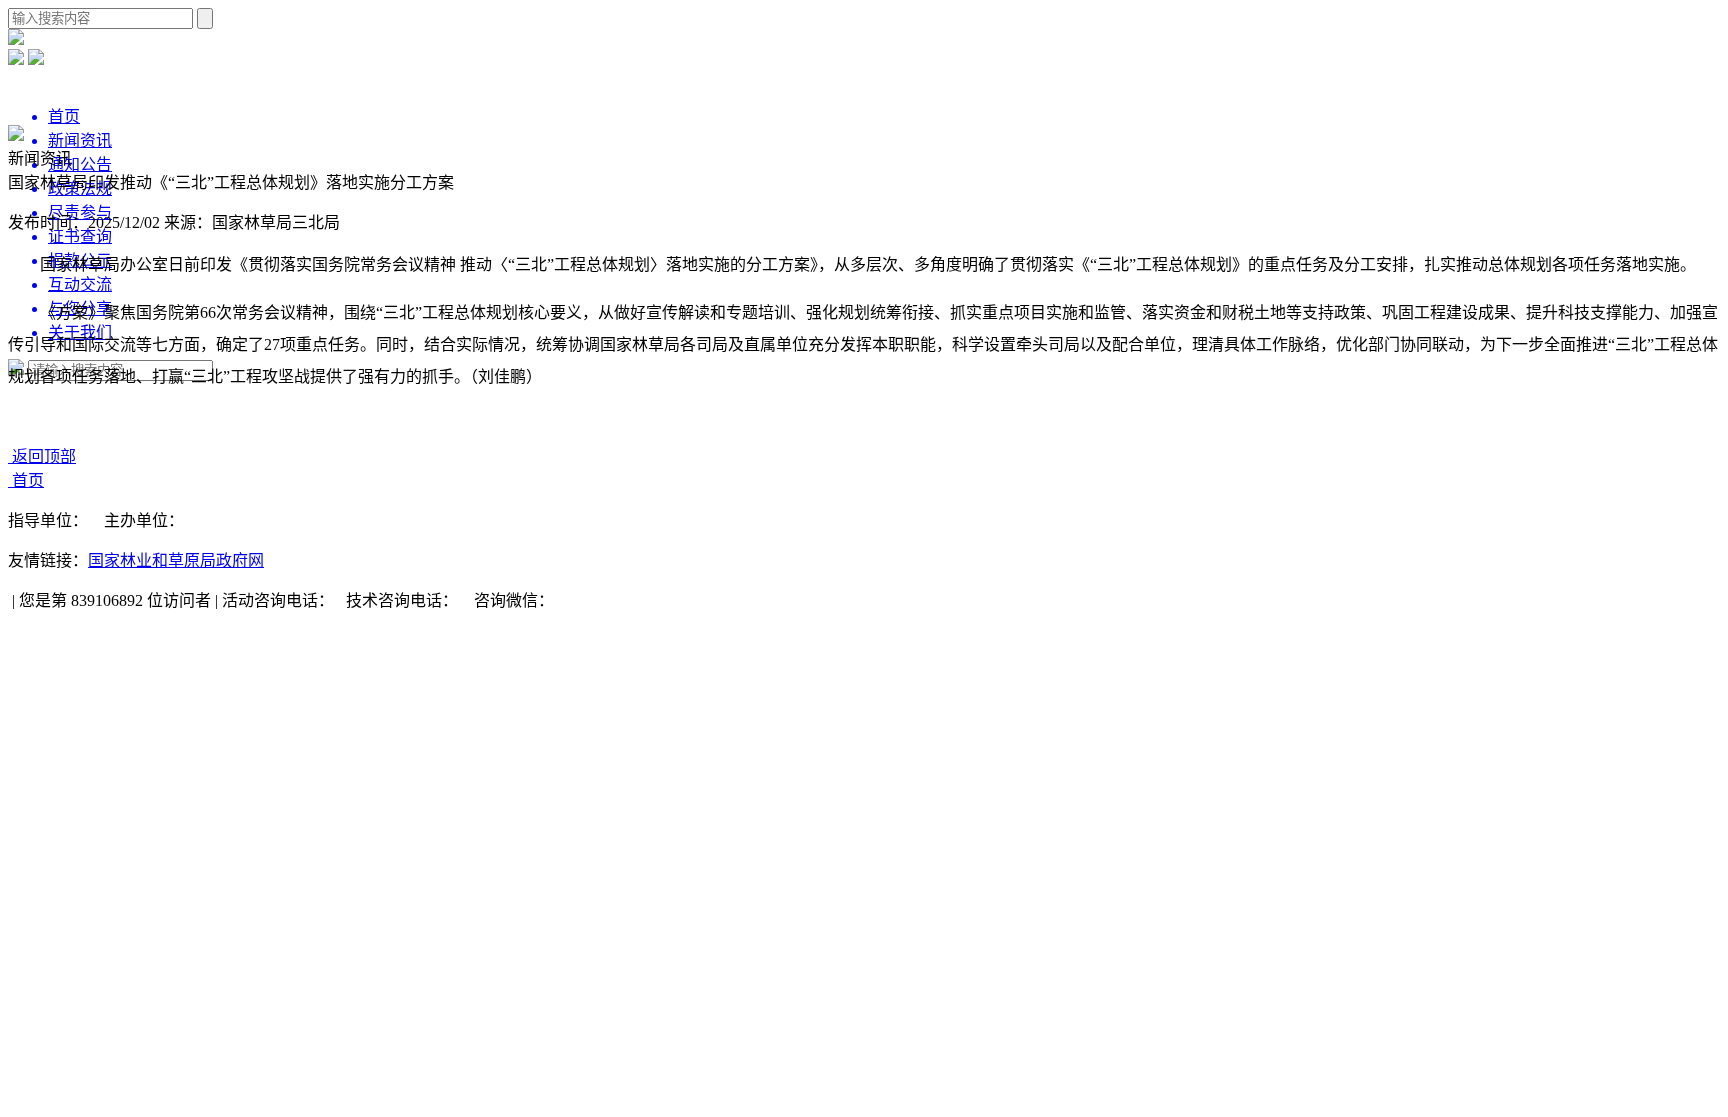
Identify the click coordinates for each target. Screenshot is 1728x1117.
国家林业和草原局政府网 (176, 560)
